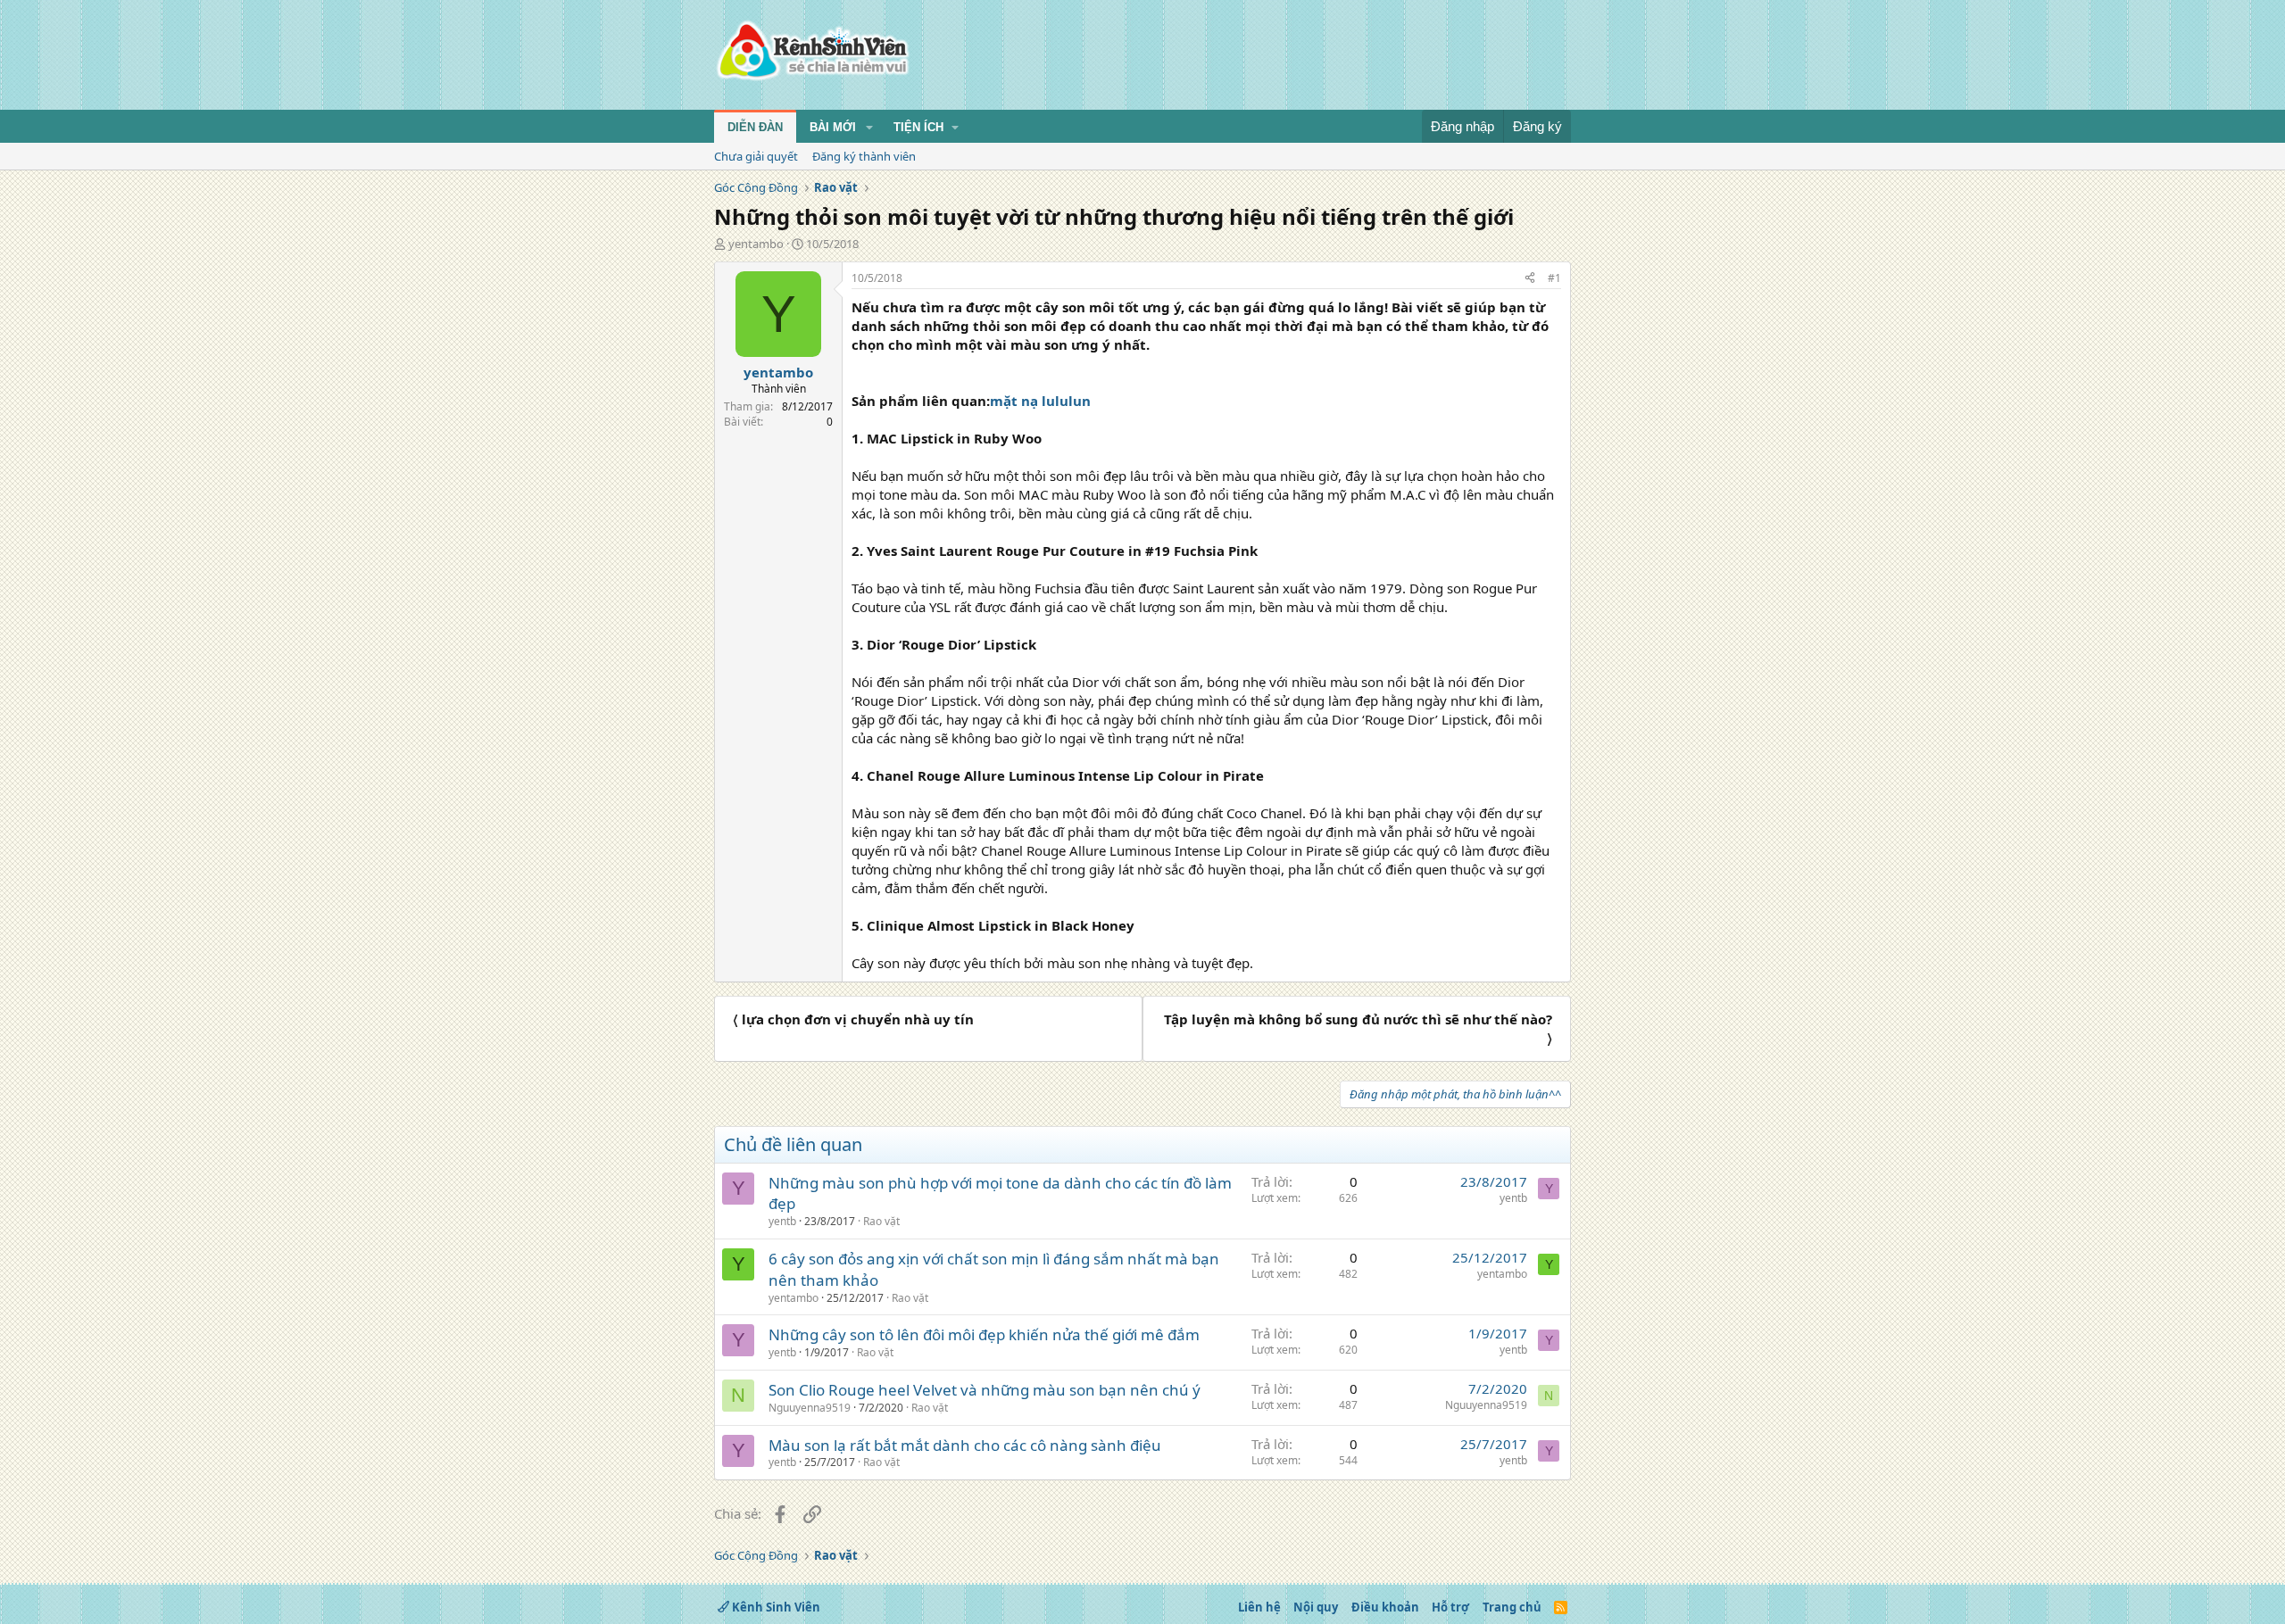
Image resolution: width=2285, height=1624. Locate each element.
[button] (869, 128)
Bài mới (833, 127)
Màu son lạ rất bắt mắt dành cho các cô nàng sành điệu (965, 1445)
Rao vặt (881, 1221)
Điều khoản (1385, 1607)
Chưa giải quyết (756, 156)
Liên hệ (1259, 1607)
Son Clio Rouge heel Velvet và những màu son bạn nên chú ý (985, 1390)
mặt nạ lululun (1040, 401)
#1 (1554, 278)
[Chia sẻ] (1530, 279)
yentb (782, 1221)
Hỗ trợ (1450, 1607)
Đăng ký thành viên (864, 156)
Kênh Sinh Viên (775, 1607)
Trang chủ (1512, 1607)
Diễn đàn (755, 127)
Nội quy (1316, 1607)
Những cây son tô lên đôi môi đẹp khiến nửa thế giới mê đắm (984, 1334)
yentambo (756, 244)
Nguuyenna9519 (810, 1408)
